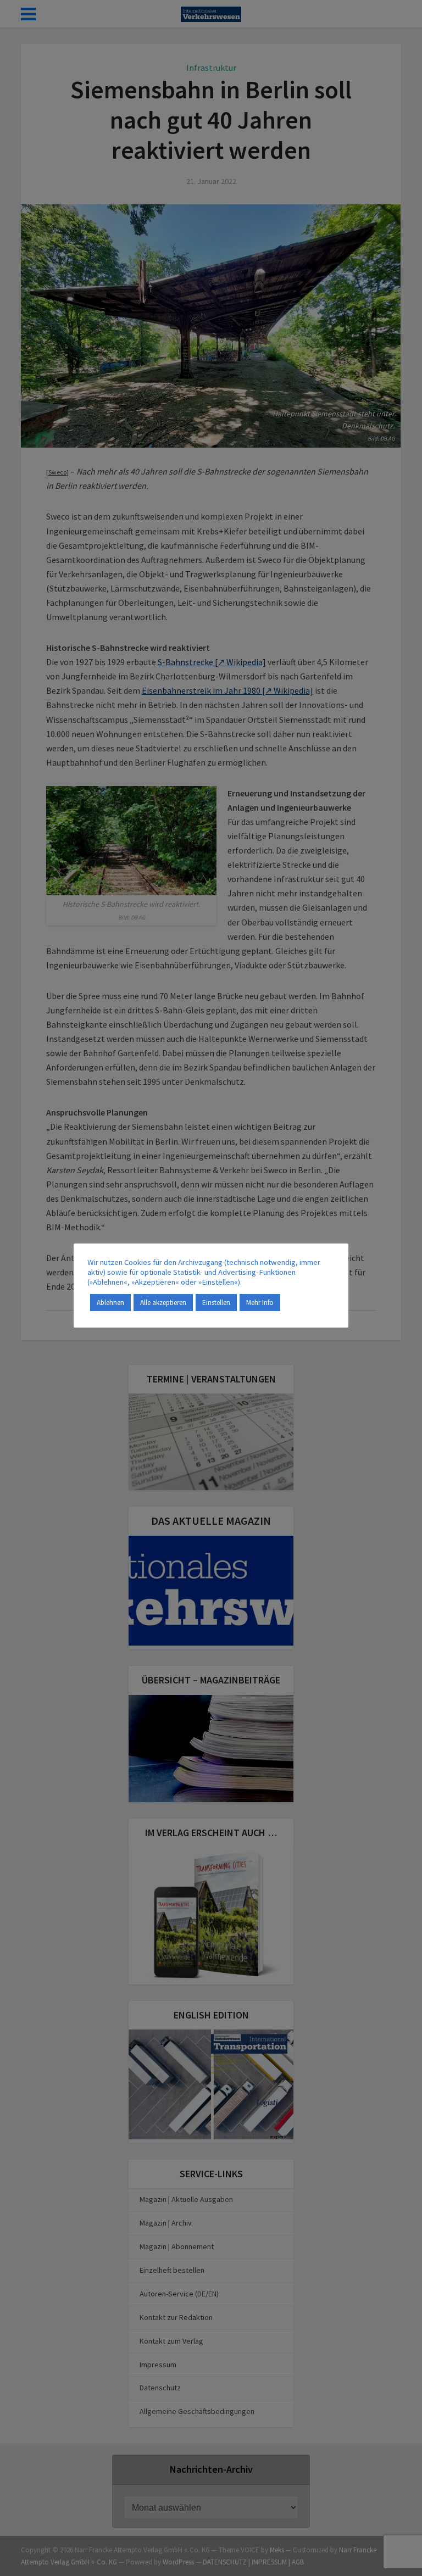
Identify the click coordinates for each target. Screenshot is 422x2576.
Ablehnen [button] (110, 1303)
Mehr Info (260, 1303)
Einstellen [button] (216, 1303)
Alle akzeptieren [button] (163, 1303)
